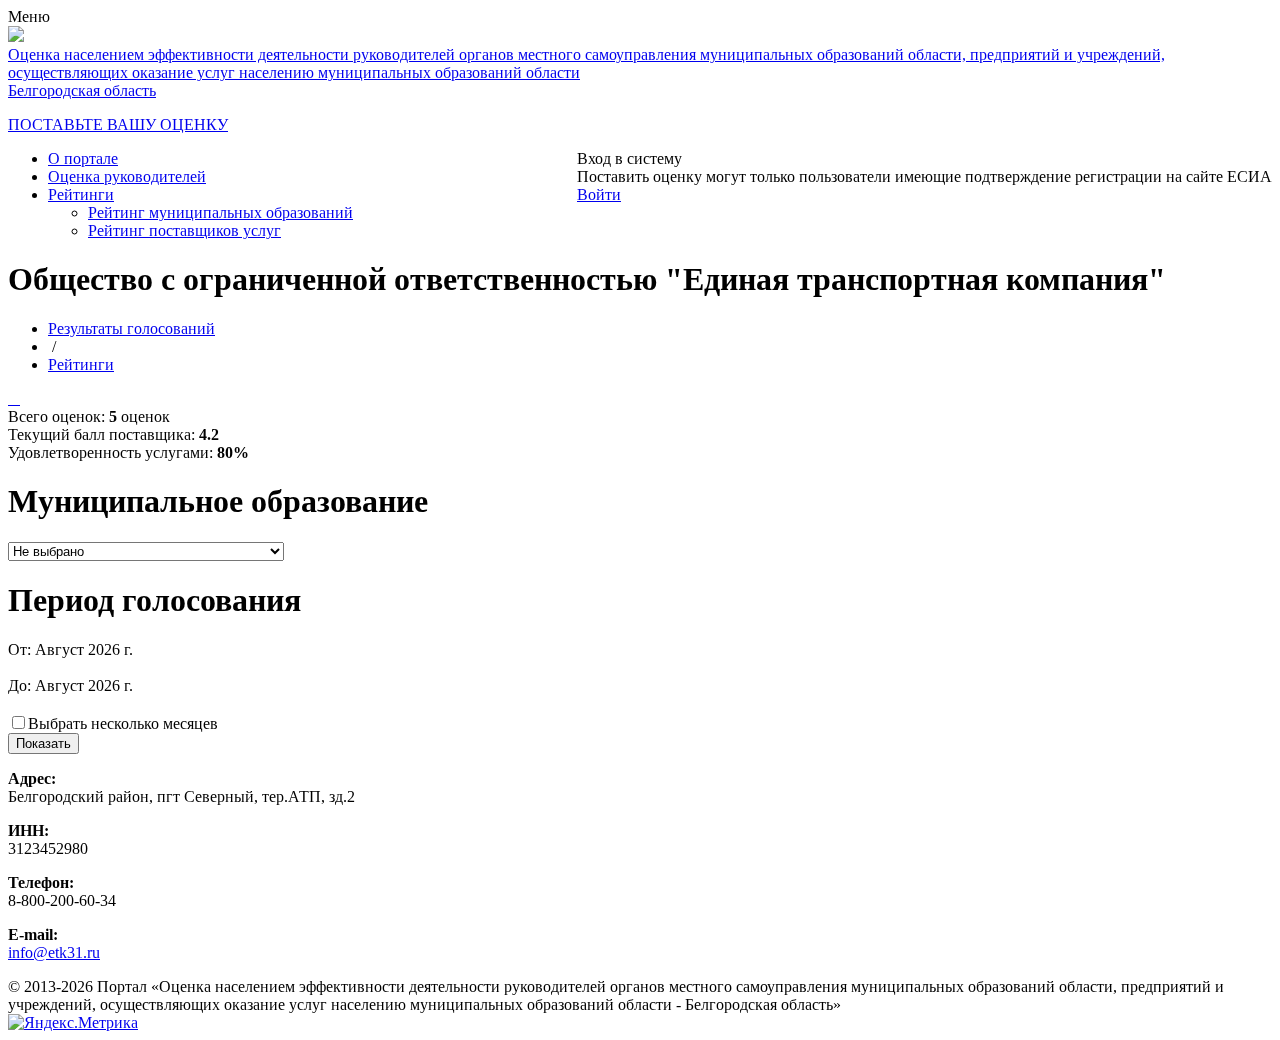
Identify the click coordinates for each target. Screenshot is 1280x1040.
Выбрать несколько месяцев (123, 723)
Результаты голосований (131, 328)
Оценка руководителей (127, 176)
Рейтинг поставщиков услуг (184, 230)
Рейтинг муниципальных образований (220, 212)
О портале (83, 158)
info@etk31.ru (54, 952)
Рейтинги (81, 194)
